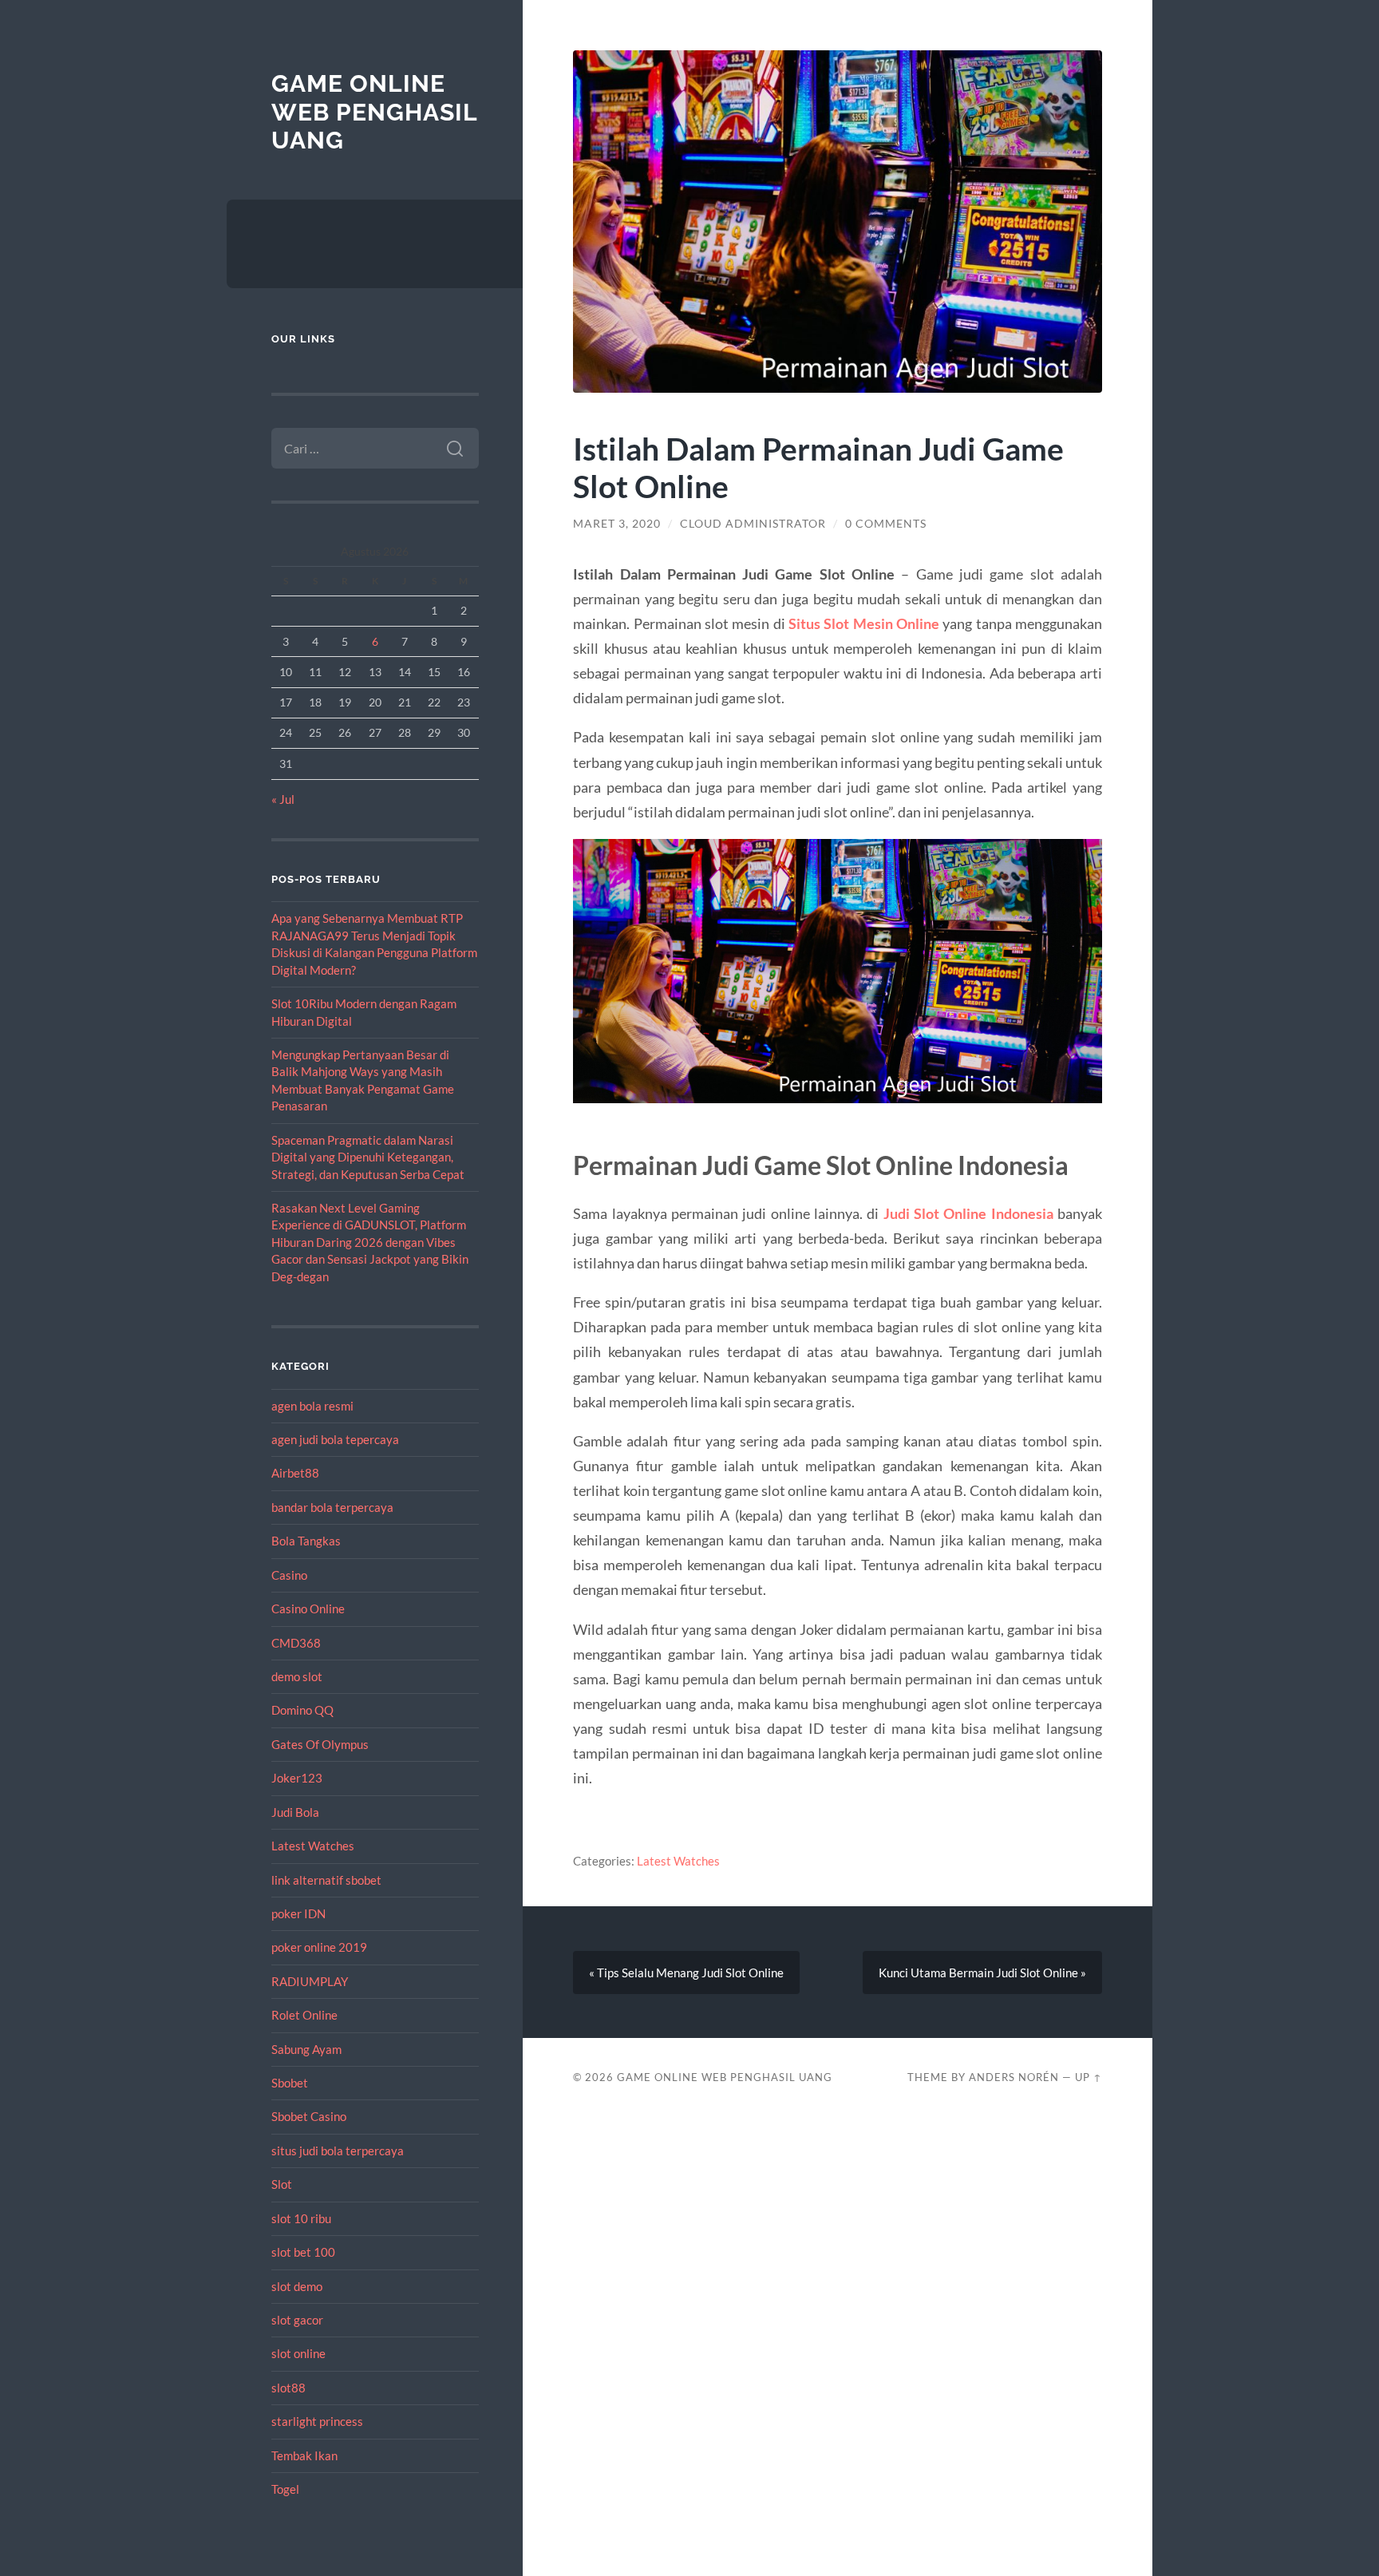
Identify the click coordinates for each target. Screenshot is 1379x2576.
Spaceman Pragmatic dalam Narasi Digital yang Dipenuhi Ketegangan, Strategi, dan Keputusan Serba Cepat (368, 1157)
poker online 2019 (319, 1947)
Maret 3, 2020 (617, 524)
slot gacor (297, 2320)
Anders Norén (1014, 2077)
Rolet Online (304, 2015)
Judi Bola (295, 1812)
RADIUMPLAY (310, 1981)
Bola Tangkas (306, 1541)
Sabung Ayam (306, 2049)
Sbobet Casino (309, 2116)
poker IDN (298, 1913)
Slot (282, 2184)
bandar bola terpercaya (332, 1507)
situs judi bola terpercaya (338, 2151)
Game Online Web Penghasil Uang (374, 112)
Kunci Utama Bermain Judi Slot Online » (982, 1973)
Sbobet (290, 2083)
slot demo (297, 2286)
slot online (298, 2353)
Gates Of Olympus (320, 1744)
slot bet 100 (303, 2252)
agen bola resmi (312, 1406)
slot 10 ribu (301, 2218)
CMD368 (296, 1643)
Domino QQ (302, 1710)
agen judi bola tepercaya (335, 1439)
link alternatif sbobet (326, 1880)
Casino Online (308, 1609)
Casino (289, 1575)
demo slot (297, 1676)
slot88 (288, 2388)
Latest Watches (313, 1846)
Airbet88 (295, 1473)
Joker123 (297, 1778)
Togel (285, 2489)
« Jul (283, 799)
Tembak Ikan (304, 2455)
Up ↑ (1089, 2077)
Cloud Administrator (753, 524)
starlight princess (317, 2421)
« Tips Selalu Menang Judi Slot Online (686, 1973)
